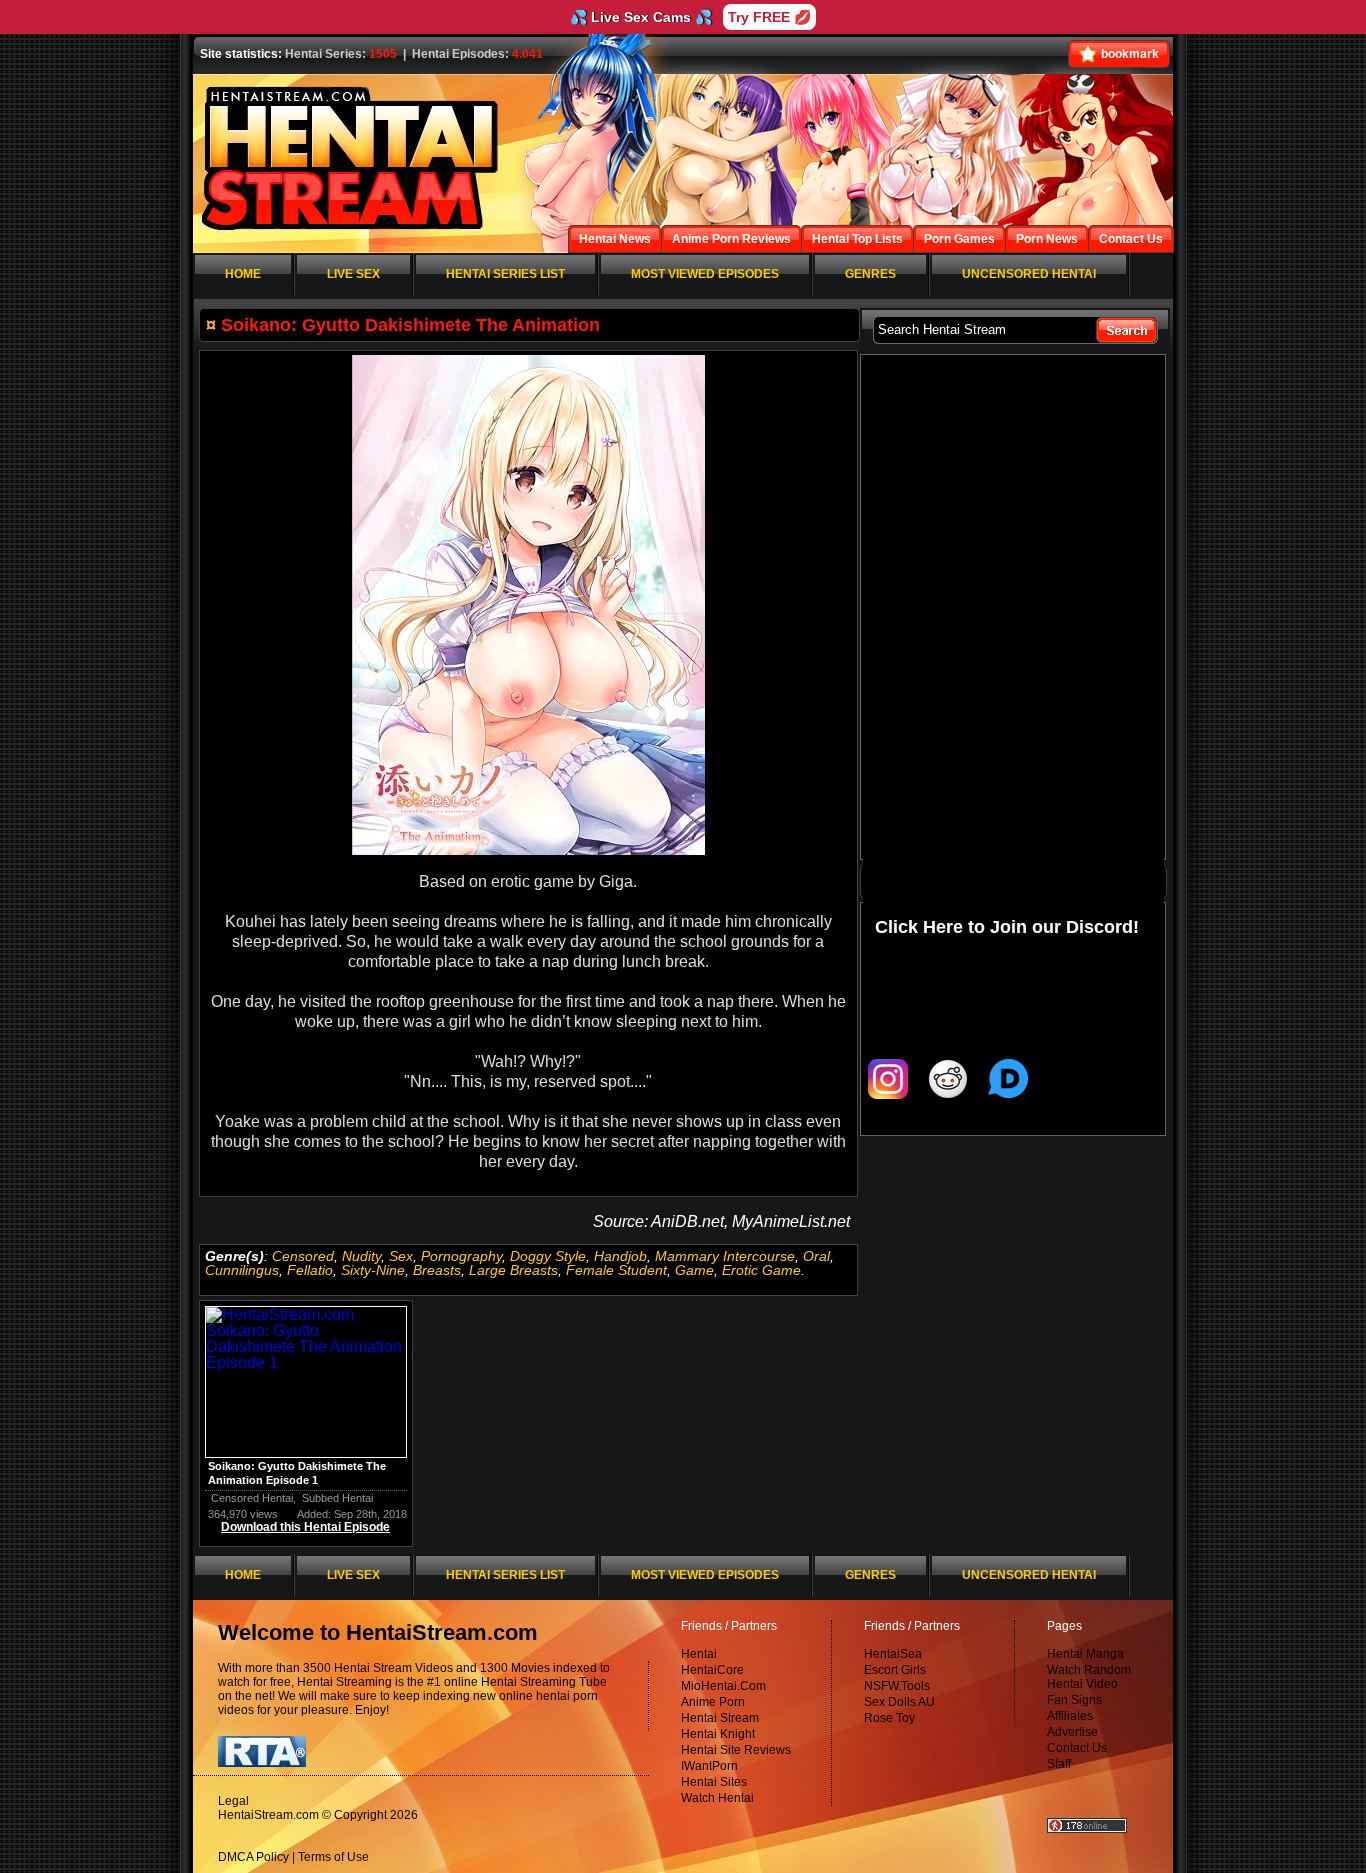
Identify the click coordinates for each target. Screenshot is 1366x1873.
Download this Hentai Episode (305, 1527)
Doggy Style (548, 1256)
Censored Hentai (252, 1498)
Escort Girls (895, 1670)
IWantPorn (709, 1766)
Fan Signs (1074, 1700)
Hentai (699, 1654)
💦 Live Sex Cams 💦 (641, 17)
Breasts (437, 1270)
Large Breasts (513, 1270)
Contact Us (1077, 1748)
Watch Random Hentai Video (1089, 1677)
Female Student (616, 1270)
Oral (816, 1256)
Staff (1059, 1764)
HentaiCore (712, 1670)
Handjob (620, 1256)
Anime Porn (713, 1702)
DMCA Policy (253, 1857)
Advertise (1072, 1732)
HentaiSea (893, 1654)
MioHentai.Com (723, 1686)
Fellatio (310, 1270)
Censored (303, 1256)
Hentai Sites (714, 1782)
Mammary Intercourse (725, 1256)
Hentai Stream (720, 1718)
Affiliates (1070, 1716)
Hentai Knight (718, 1734)
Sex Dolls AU (899, 1702)
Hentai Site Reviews (736, 1750)
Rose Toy (889, 1718)
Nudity (361, 1256)
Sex (401, 1256)
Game (694, 1270)
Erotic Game (761, 1270)
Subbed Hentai (337, 1498)
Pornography (461, 1256)
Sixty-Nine (373, 1270)
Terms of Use (333, 1857)
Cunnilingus (242, 1270)
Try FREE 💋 (769, 17)
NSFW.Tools (897, 1686)
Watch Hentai (717, 1798)
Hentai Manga (1085, 1654)
